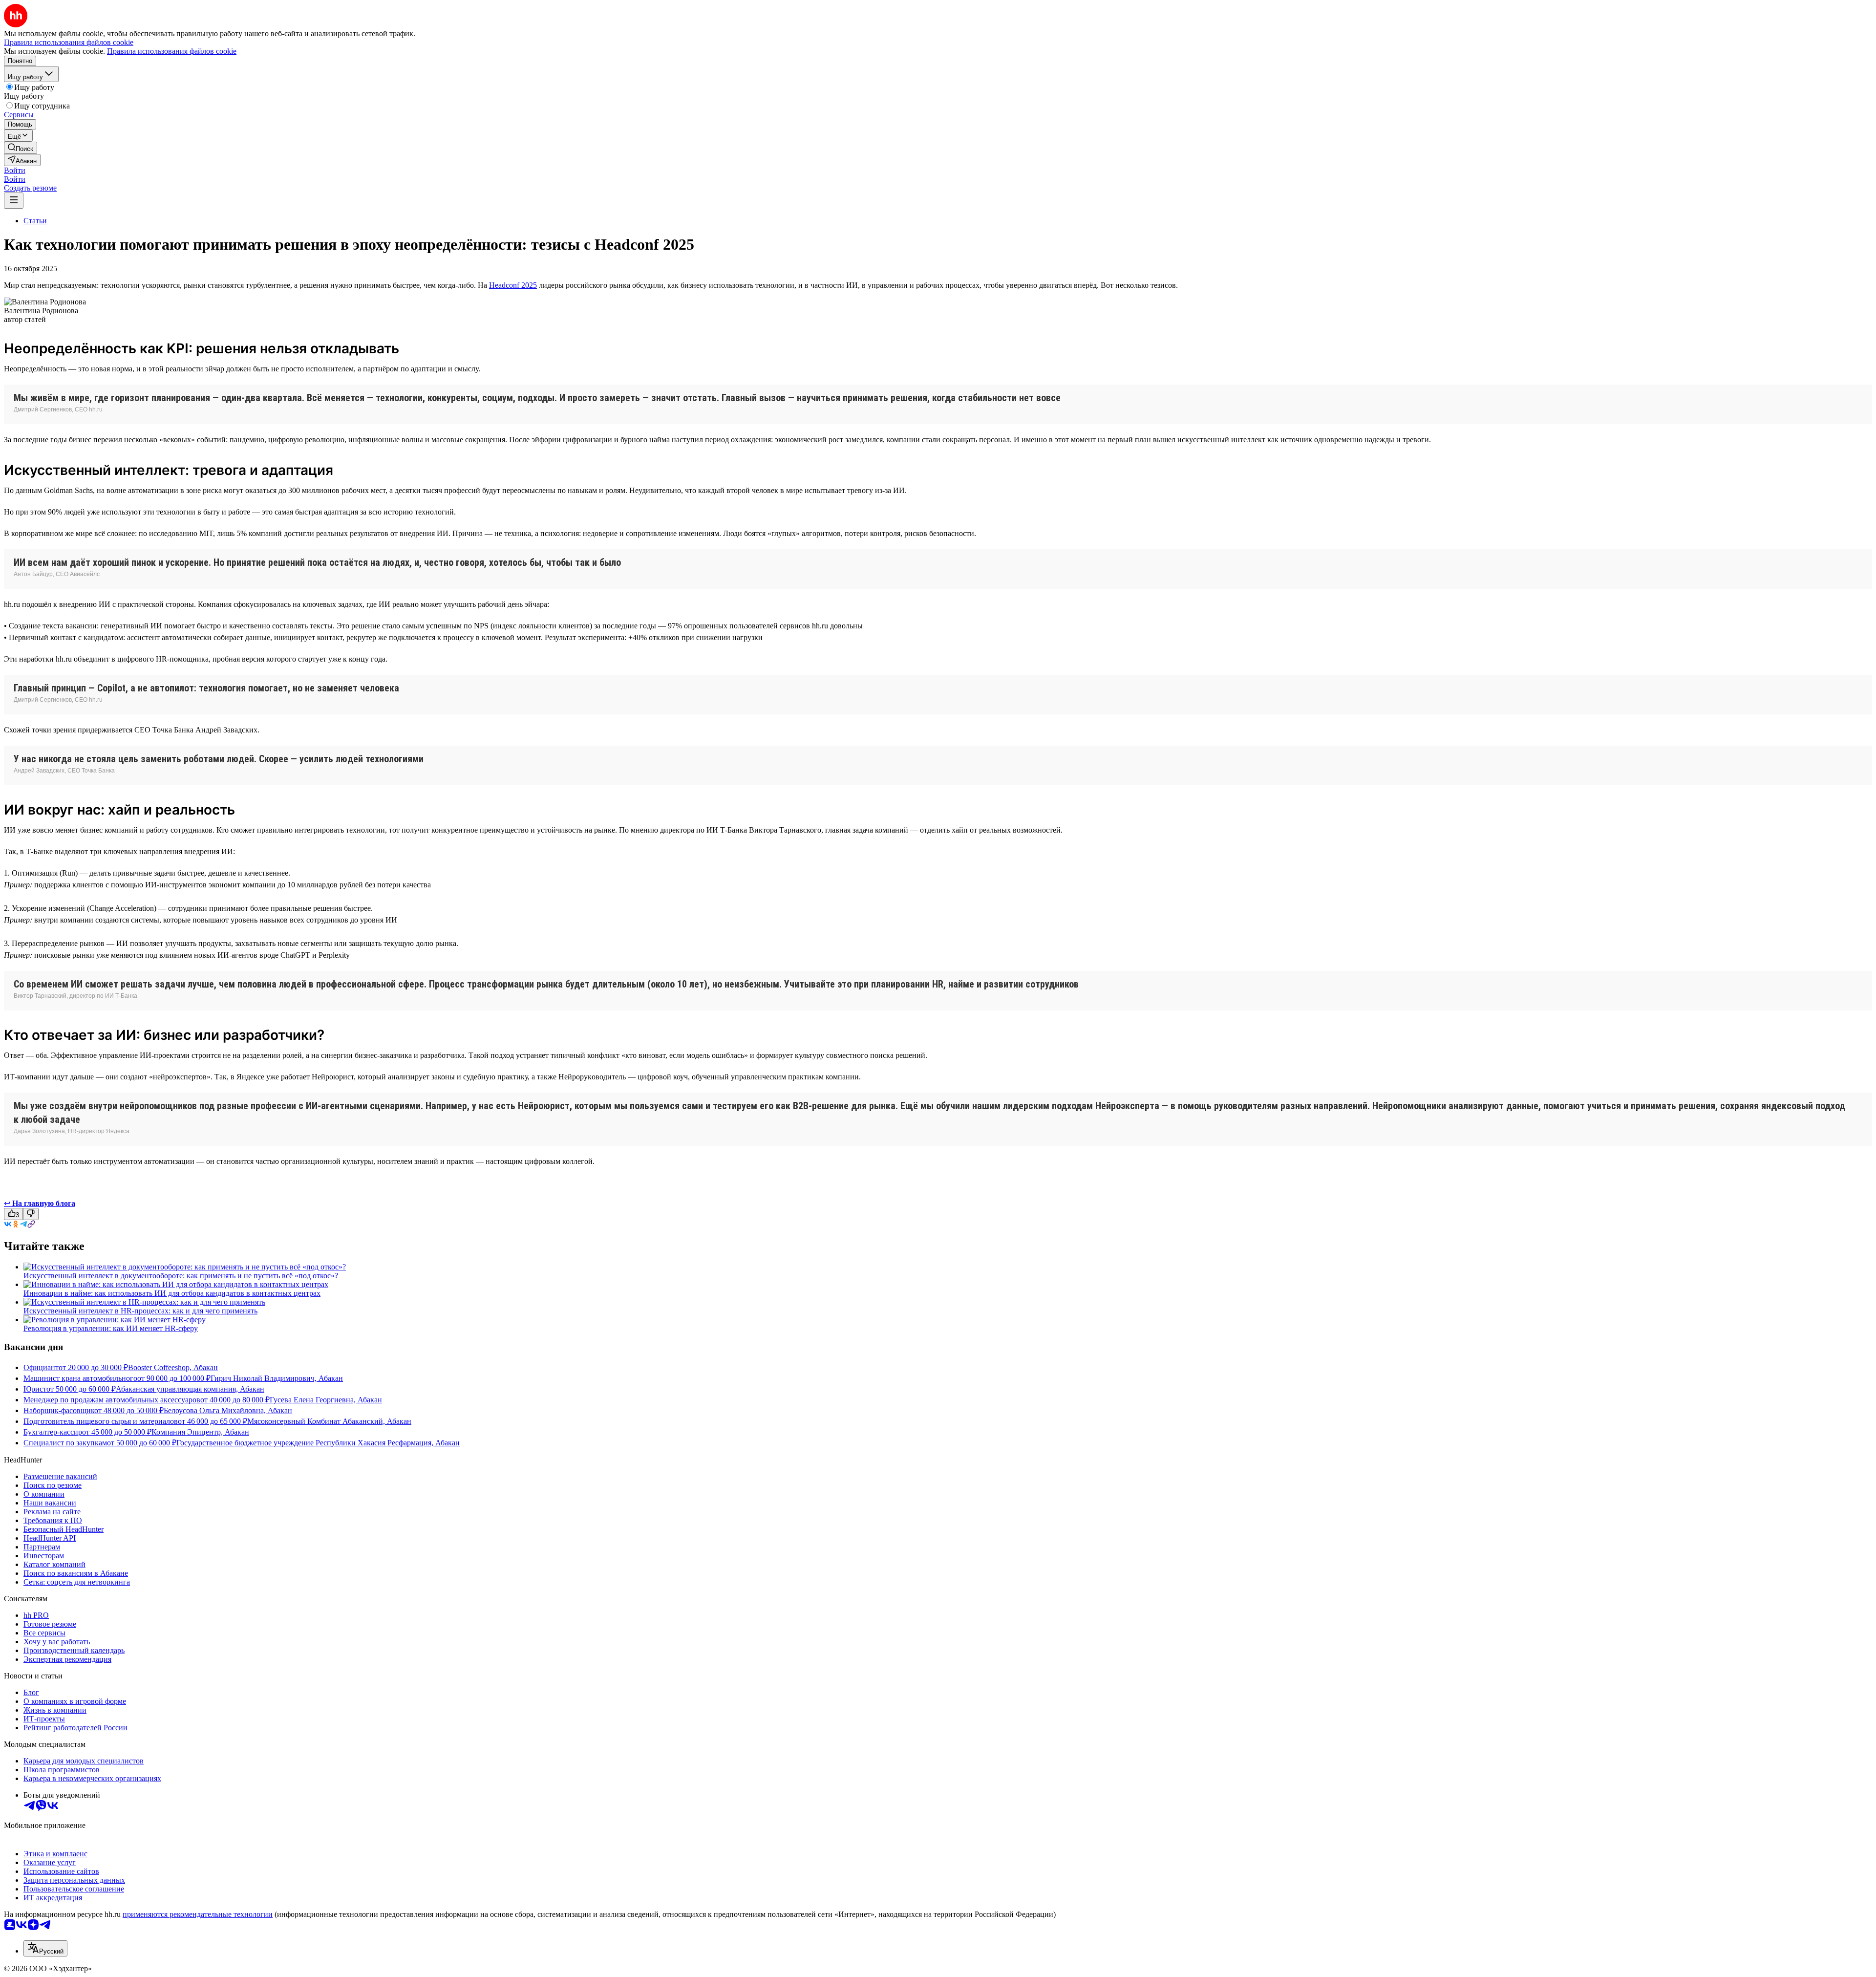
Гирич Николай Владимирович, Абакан (277, 1378)
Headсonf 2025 (513, 285)
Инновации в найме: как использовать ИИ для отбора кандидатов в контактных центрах (172, 1293)
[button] (15, 170)
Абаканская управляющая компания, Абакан (190, 1389)
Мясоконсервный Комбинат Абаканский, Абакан (329, 1421)
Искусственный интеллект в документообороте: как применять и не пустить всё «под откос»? (181, 1276)
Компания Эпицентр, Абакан (200, 1432)
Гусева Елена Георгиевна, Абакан (326, 1400)
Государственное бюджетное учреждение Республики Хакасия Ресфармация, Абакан (318, 1443)
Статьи (35, 221)
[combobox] (45, 1948)
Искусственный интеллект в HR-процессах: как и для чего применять (140, 1311)
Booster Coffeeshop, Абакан (173, 1367)
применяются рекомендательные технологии (198, 1914)
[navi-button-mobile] (14, 201)
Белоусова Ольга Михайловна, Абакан (228, 1410)
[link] (21, 148)
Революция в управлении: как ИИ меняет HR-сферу (111, 1328)
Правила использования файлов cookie (172, 51)
